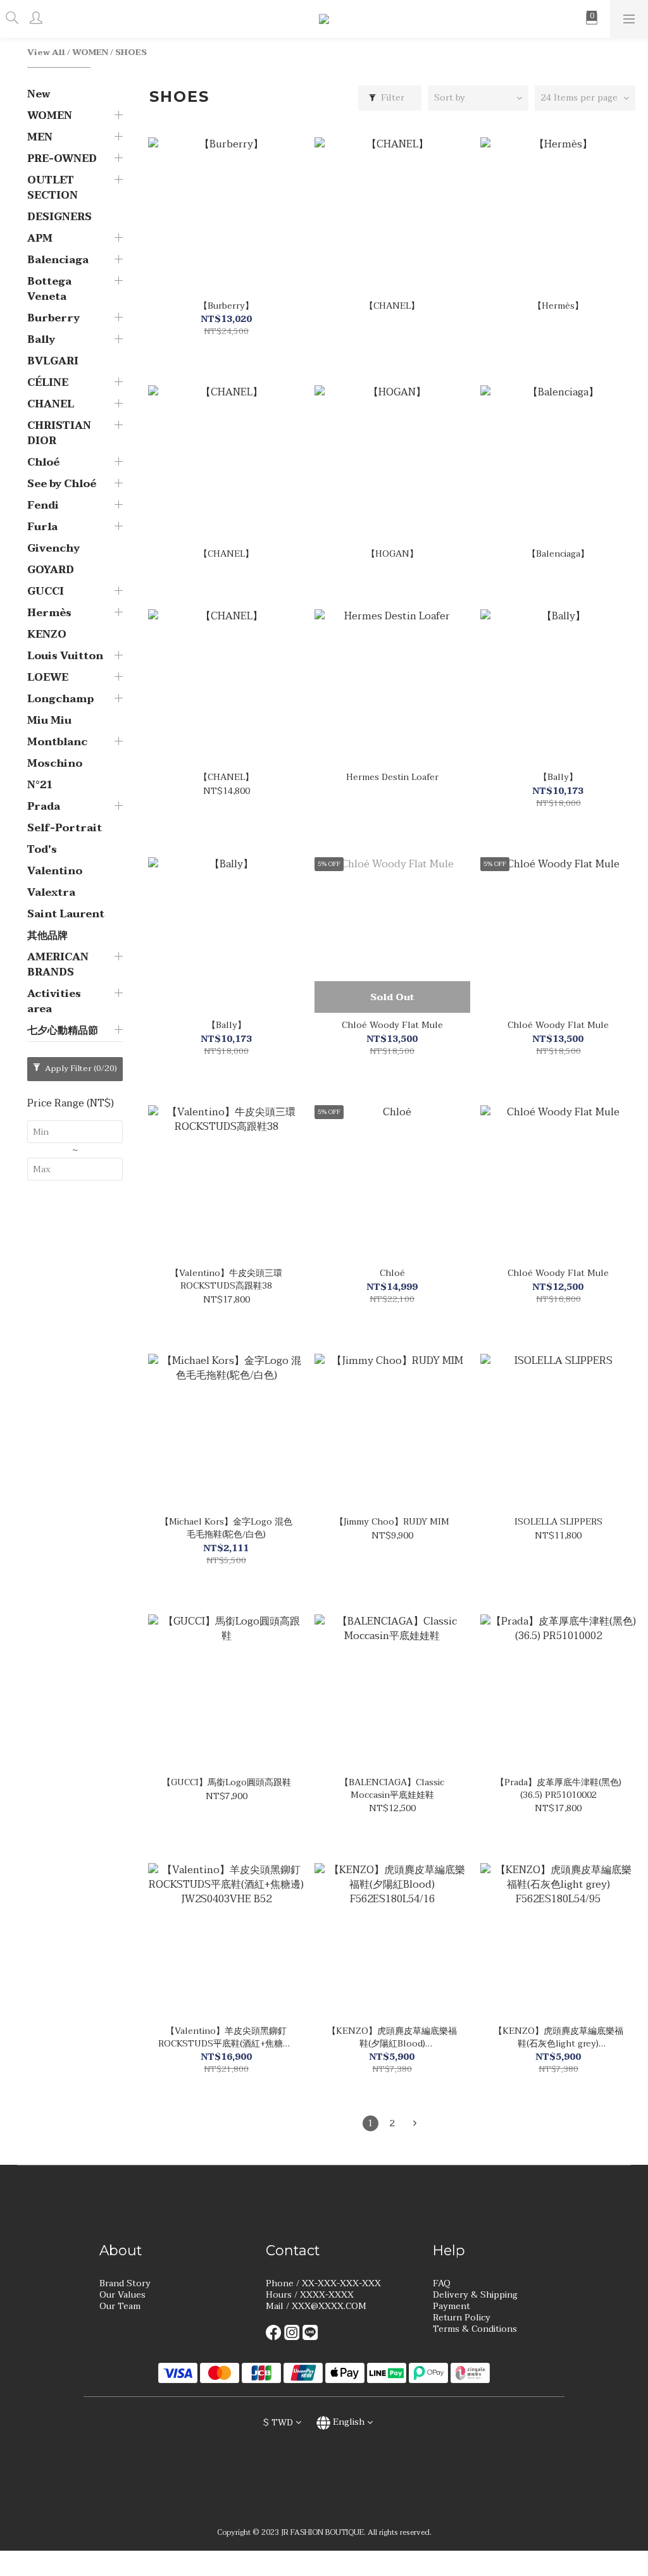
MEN (40, 137)
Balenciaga (58, 260)
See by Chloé (62, 484)
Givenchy (53, 548)
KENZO (47, 635)
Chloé (43, 462)
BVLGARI (53, 361)
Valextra (51, 893)
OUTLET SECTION (53, 188)
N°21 (40, 785)
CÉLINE (48, 383)
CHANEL (51, 404)
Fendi (43, 505)
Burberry (53, 318)
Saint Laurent (66, 914)
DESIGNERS (59, 217)
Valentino (55, 871)
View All (46, 53)
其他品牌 (47, 936)
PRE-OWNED (62, 159)
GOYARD (51, 570)
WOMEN (90, 53)
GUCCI (46, 591)
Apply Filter (80, 1068)
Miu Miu (49, 721)
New (39, 94)
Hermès (49, 613)
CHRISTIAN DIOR (59, 433)
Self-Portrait (65, 828)
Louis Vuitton (65, 656)
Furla (42, 527)
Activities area (54, 1001)
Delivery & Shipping (475, 2295)
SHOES (131, 53)
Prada (44, 807)
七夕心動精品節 (63, 1031)
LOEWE (48, 678)
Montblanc (57, 742)
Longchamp (60, 699)
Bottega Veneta (49, 289)
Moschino (55, 764)
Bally (41, 340)
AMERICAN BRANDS (58, 965)
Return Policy (462, 2318)
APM (40, 238)
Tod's (42, 850)
